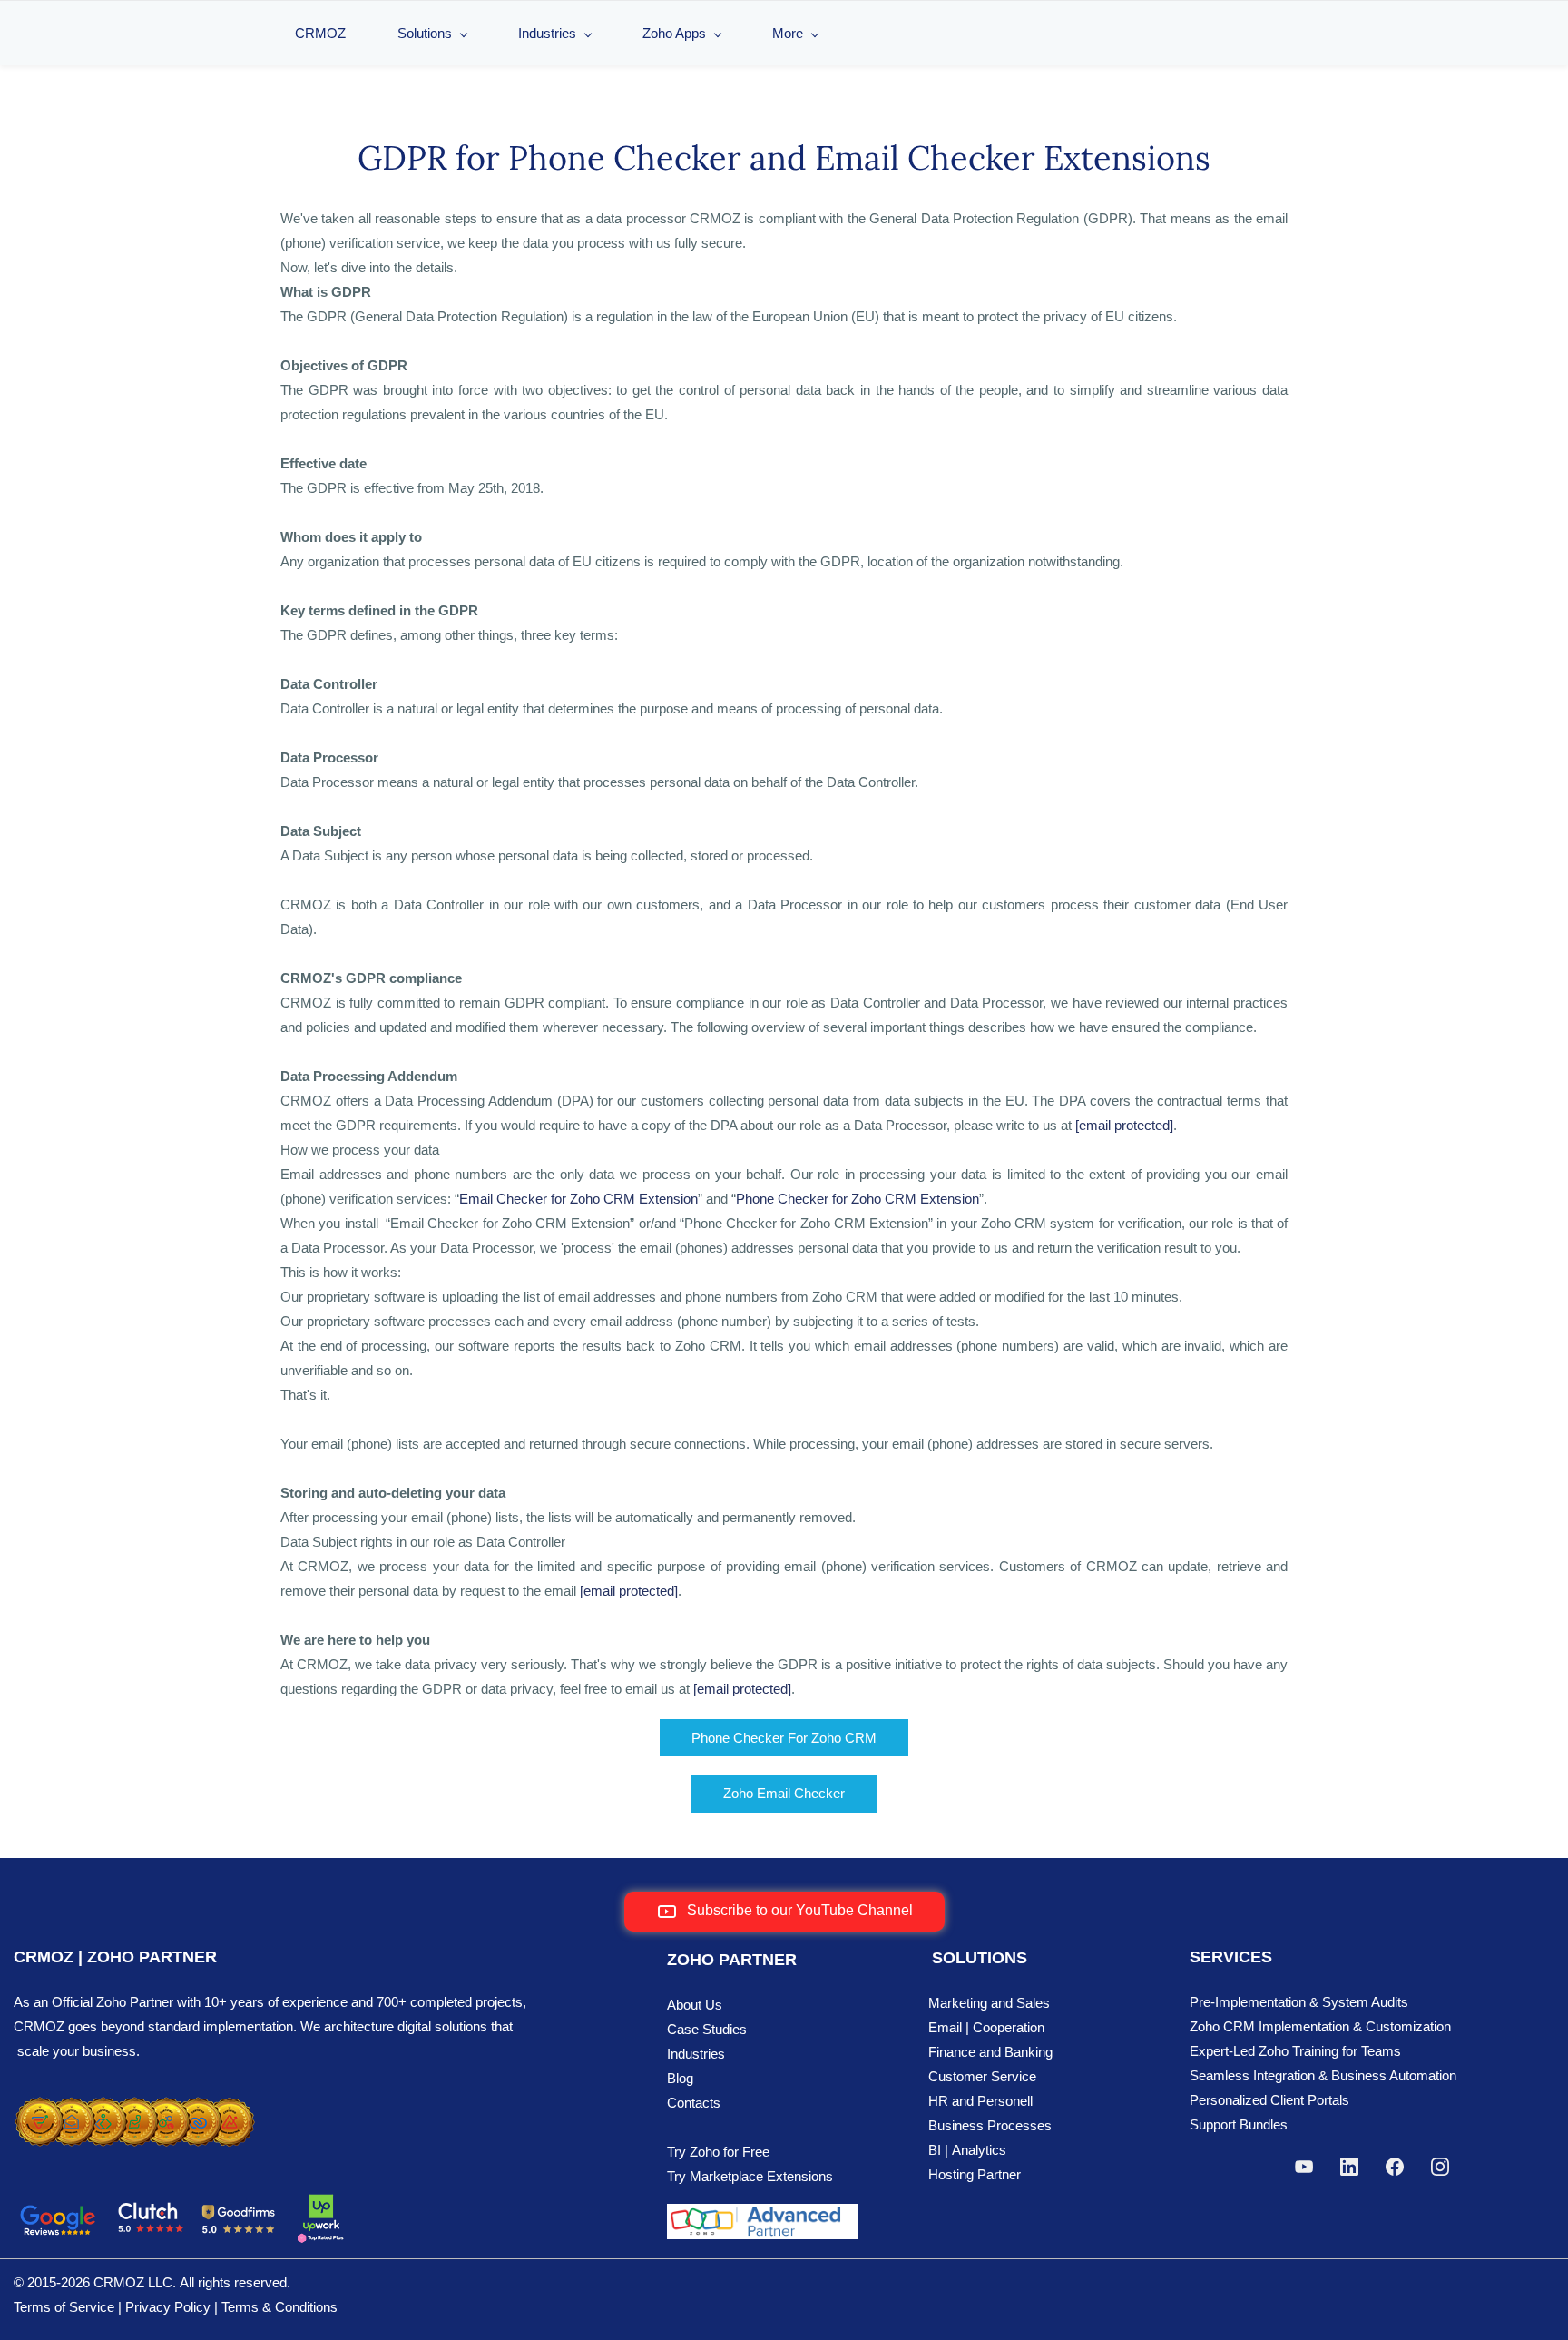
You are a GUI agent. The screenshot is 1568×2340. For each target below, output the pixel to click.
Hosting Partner (975, 2174)
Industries (547, 33)
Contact (690, 2103)
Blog (680, 2078)
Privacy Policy (168, 2307)
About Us (695, 2005)
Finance (952, 2052)
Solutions (425, 33)
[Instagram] (1440, 2167)
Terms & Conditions (279, 2307)
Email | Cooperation (986, 2027)
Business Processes (990, 2125)
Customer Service (982, 2076)
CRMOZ (320, 33)
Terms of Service (64, 2307)
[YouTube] (1304, 2167)
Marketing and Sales (989, 2003)
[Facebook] (1395, 2167)
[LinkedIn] (1349, 2167)
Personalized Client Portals (1269, 2100)
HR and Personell (980, 2101)
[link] (135, 2104)
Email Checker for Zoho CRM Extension (578, 1199)
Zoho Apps (674, 33)
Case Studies (707, 2029)
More (788, 33)
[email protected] (1124, 1125)
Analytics (979, 2150)
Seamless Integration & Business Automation (1323, 2075)
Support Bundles (1239, 2124)
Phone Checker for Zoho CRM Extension (857, 1199)
